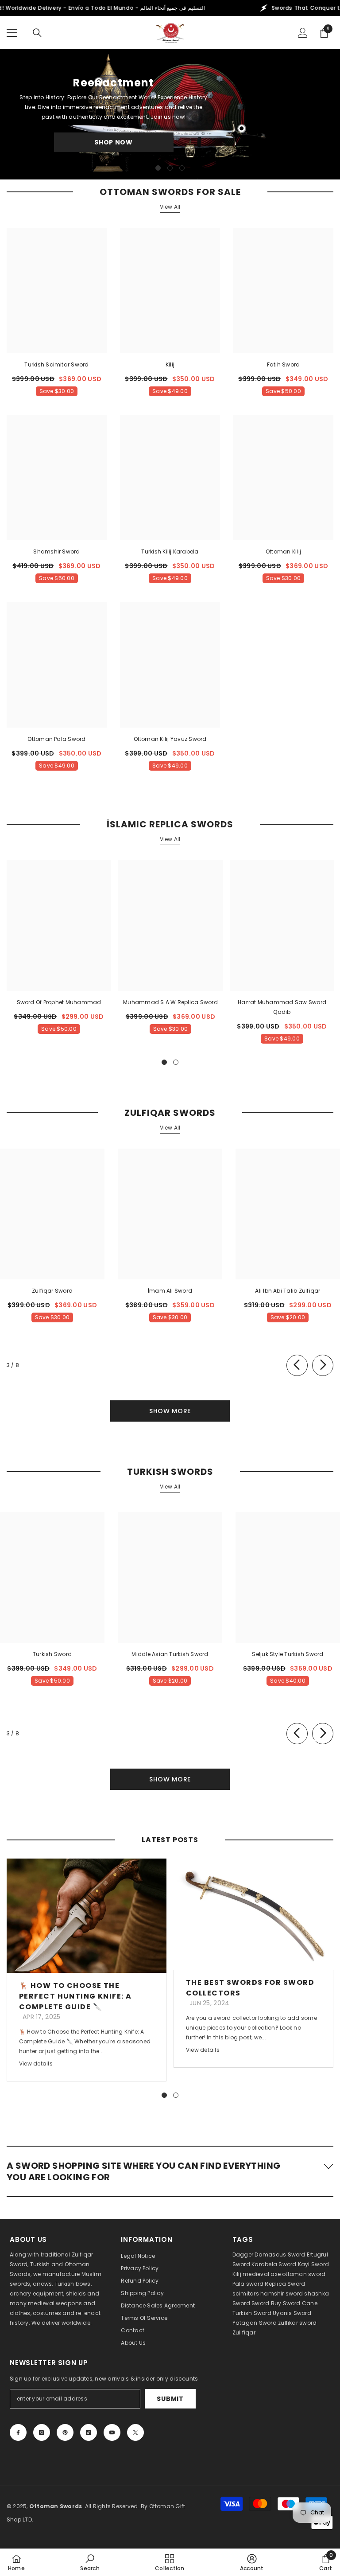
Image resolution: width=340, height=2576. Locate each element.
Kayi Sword (313, 2264)
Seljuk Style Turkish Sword (288, 1654)
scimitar (244, 2293)
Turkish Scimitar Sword (56, 364)
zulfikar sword (297, 2323)
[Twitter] (135, 2432)
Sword (241, 2303)
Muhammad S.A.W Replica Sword (170, 1002)
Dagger (243, 2254)
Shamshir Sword (56, 551)
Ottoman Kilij (283, 551)
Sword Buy (266, 2303)
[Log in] (303, 33)
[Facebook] (18, 2432)
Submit (170, 2399)
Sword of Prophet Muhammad (59, 1002)
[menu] (12, 33)
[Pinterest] (65, 2432)
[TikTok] (89, 2432)
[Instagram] (42, 2432)
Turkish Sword (52, 1654)
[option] (170, 114)
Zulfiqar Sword (52, 1291)
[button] (170, 2171)
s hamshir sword (280, 2293)
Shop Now (114, 142)
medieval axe (262, 2274)
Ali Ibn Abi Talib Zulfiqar (288, 1291)
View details (36, 2064)
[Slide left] (297, 1365)
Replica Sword (285, 2284)
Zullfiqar (244, 2332)
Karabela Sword (274, 2264)
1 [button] (158, 168)
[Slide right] (323, 1365)
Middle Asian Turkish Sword (170, 1654)
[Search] (37, 33)
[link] (90, 2562)
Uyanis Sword (292, 2313)
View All (170, 207)
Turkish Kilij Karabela (170, 551)
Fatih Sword (284, 364)
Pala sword (248, 2284)
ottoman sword (304, 2274)
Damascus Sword (280, 2254)
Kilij (170, 364)
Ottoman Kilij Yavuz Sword (170, 739)
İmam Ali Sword (170, 1291)
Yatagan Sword (255, 2323)
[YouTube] (112, 2432)
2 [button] (170, 168)
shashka (317, 2293)
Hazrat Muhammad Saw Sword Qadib (282, 1007)
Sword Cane (300, 2303)
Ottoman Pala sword (56, 739)
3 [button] (182, 168)
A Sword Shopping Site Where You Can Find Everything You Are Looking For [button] (143, 2171)
